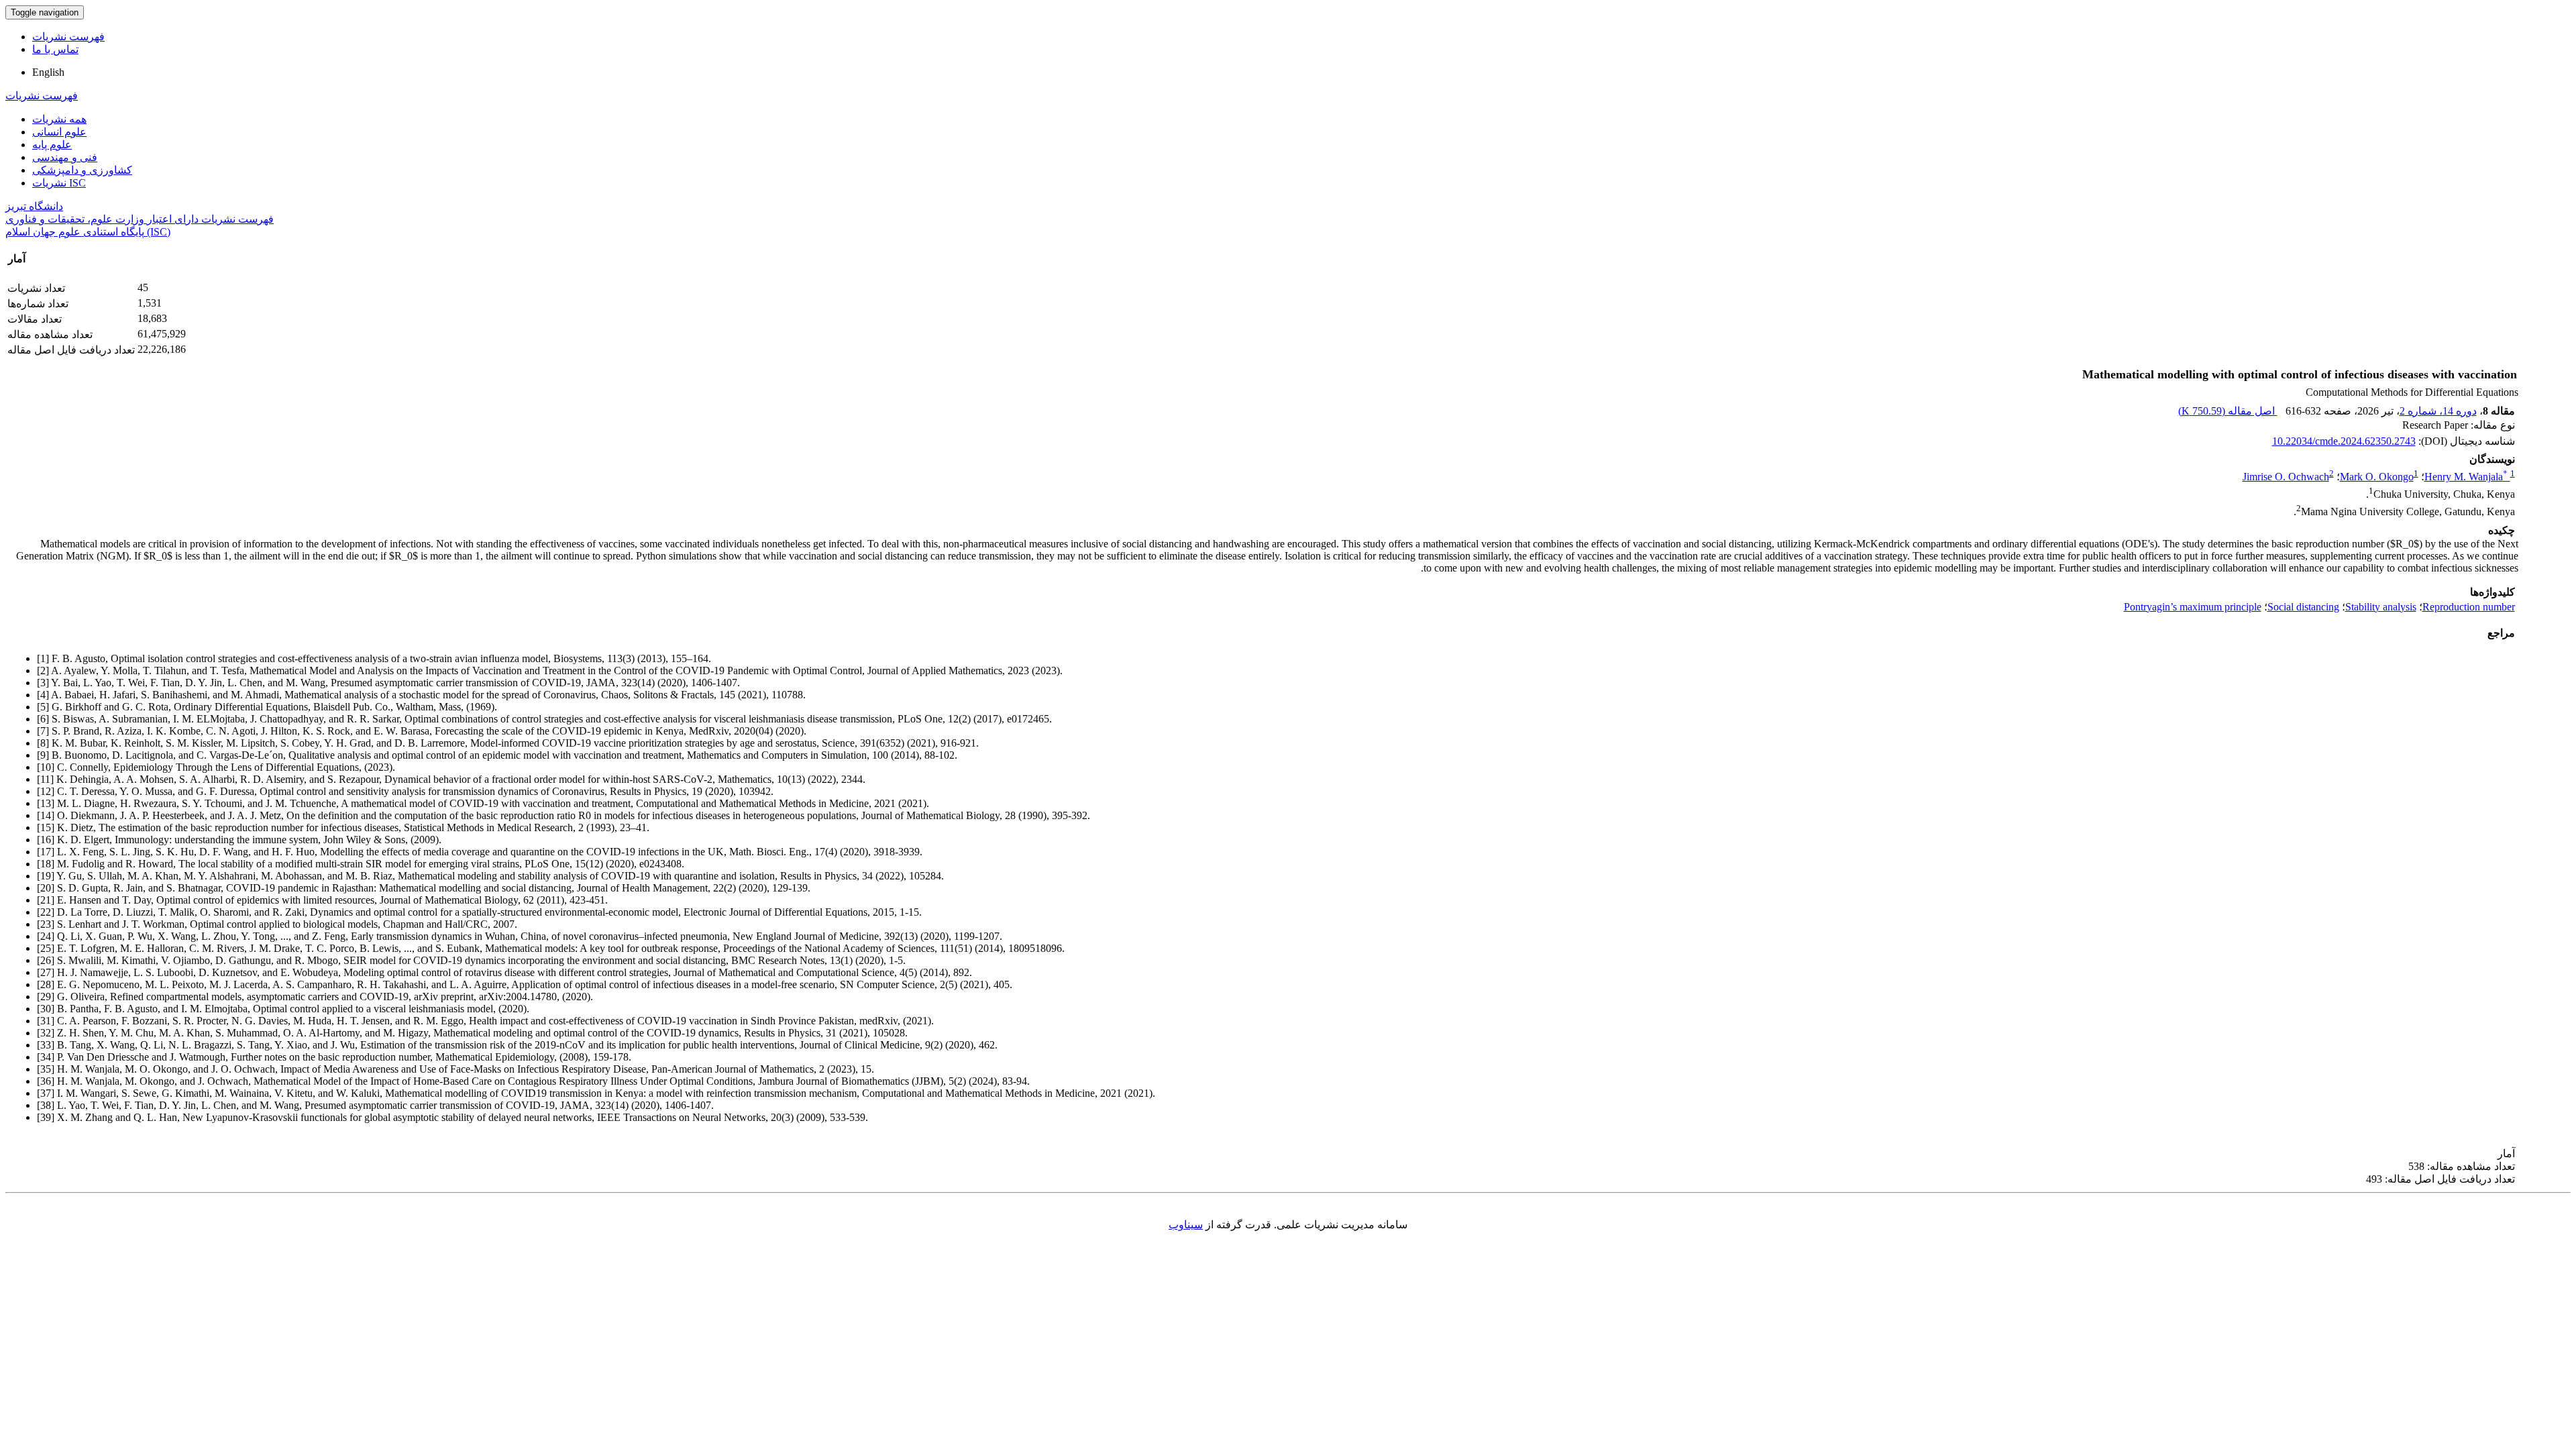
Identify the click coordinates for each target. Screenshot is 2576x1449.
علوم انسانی (59, 132)
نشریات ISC (59, 183)
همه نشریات (59, 119)
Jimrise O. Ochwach (2286, 477)
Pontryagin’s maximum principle (2193, 607)
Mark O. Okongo (2377, 477)
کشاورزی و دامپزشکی (82, 170)
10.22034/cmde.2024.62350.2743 (2344, 441)
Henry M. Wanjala (2466, 477)
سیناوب (1186, 1225)
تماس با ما (55, 49)
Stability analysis (2381, 607)
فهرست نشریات (68, 37)
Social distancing (2303, 607)
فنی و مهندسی (65, 157)
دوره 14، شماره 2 (2438, 411)
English (48, 72)
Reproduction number (2469, 607)
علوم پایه (52, 145)
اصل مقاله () (2228, 411)
